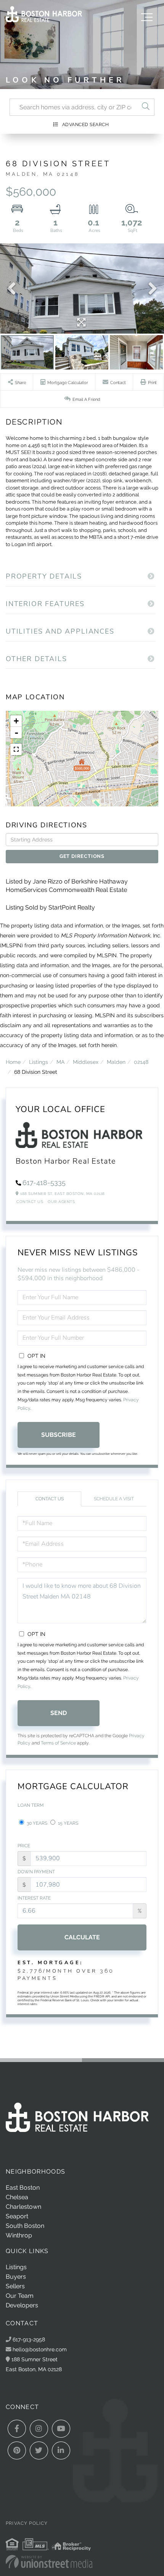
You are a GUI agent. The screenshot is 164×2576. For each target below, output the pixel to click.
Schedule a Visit (114, 1499)
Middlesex (86, 1062)
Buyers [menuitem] (16, 2277)
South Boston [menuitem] (25, 2226)
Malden (116, 1062)
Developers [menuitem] (22, 2305)
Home (13, 1062)
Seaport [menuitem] (17, 2216)
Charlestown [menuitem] (23, 2207)
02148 (141, 1062)
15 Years (68, 1823)
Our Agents (61, 1202)
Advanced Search (86, 125)
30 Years (36, 1823)
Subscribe (59, 1435)
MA (60, 1062)
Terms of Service (58, 1743)
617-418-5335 (44, 1183)
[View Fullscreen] (16, 749)
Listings (39, 1062)
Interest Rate (34, 1898)
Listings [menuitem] (16, 2267)
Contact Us (30, 1202)
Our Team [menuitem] (20, 2296)
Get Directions (82, 856)
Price (24, 1846)
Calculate (82, 1937)
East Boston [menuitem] (23, 2188)
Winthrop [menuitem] (19, 2235)
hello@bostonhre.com (40, 2349)
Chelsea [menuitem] (17, 2197)
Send (59, 1713)
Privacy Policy (27, 2523)
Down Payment (36, 1872)
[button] (146, 107)
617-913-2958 (28, 2339)
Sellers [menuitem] (15, 2286)
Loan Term (31, 1805)
